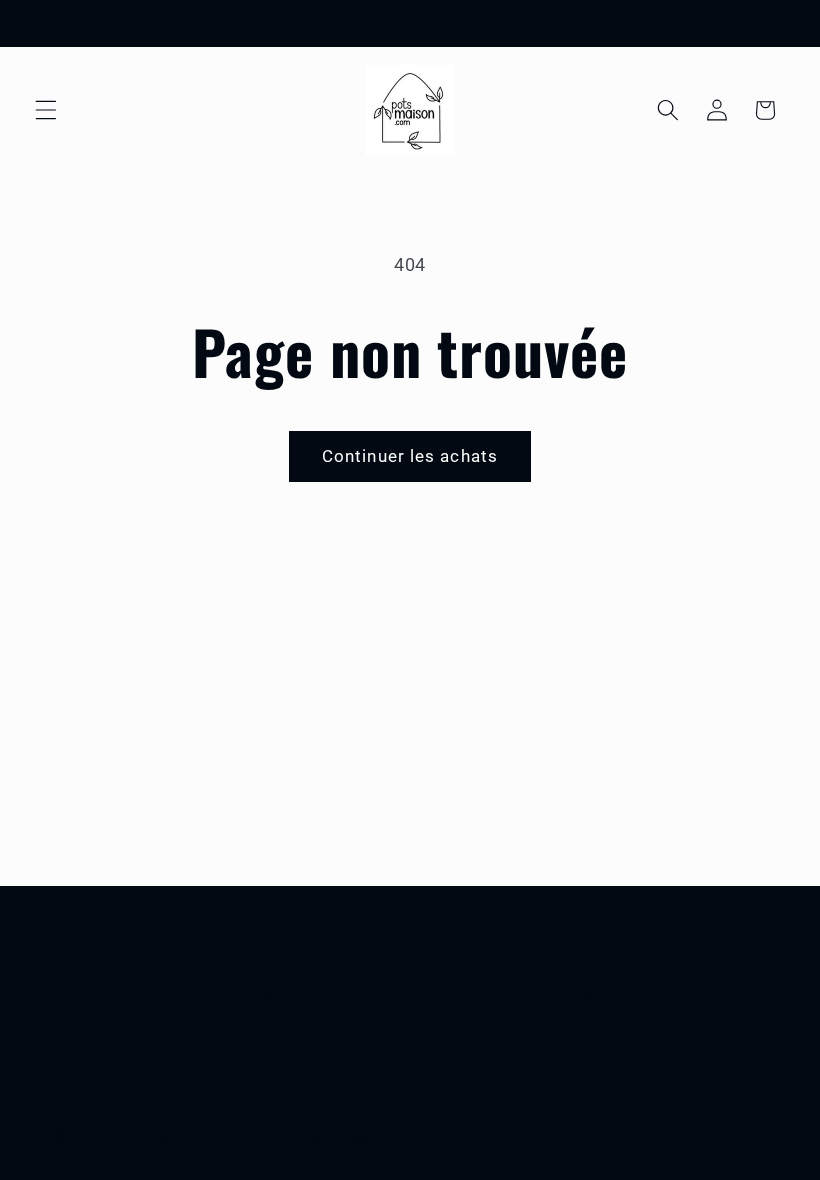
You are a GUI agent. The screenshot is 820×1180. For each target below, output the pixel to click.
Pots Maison (144, 1137)
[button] (46, 110)
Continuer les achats (410, 456)
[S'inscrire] (583, 995)
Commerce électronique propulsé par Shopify (323, 1137)
